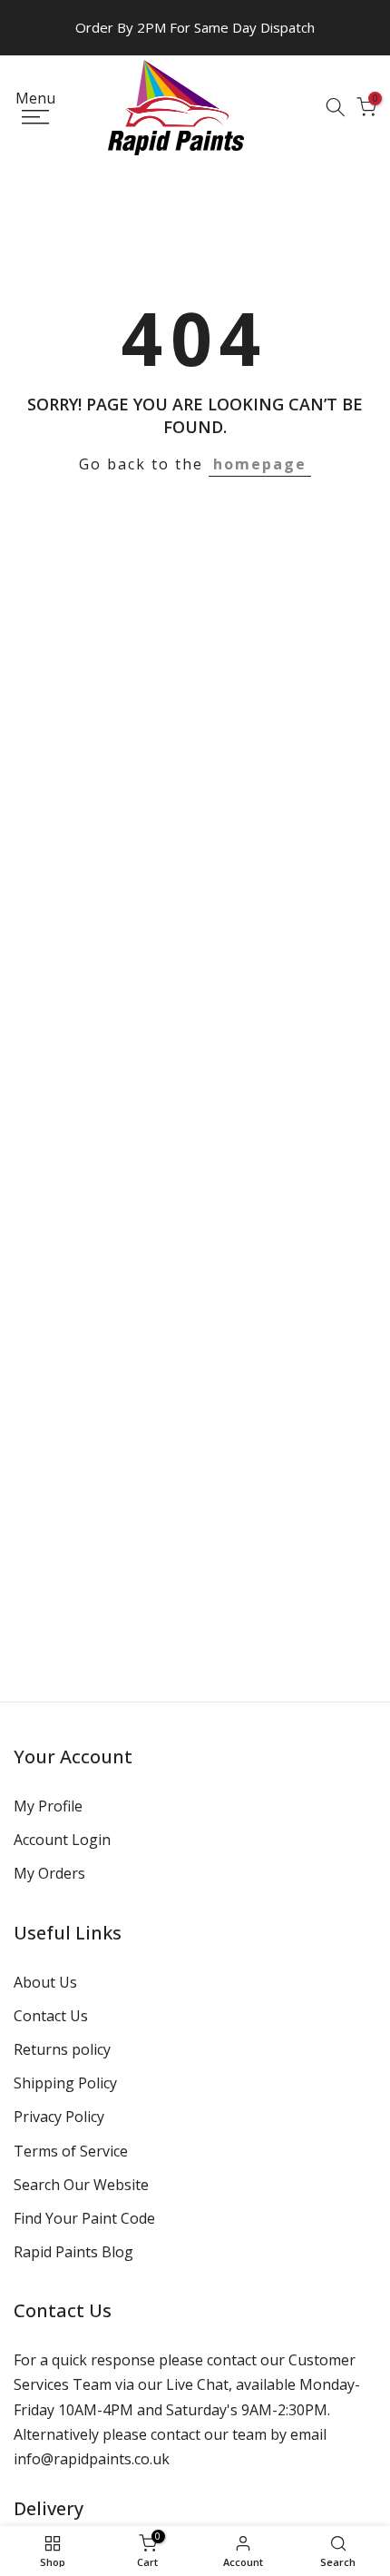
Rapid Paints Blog (73, 2252)
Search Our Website (81, 2185)
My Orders (49, 1873)
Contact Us (51, 2016)
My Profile (48, 1806)
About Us (45, 1982)
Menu (35, 99)
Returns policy (62, 2049)
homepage (260, 464)
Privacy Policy (59, 2117)
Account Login (62, 1840)
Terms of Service (71, 2151)
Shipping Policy (65, 2083)
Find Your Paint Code (84, 2218)
